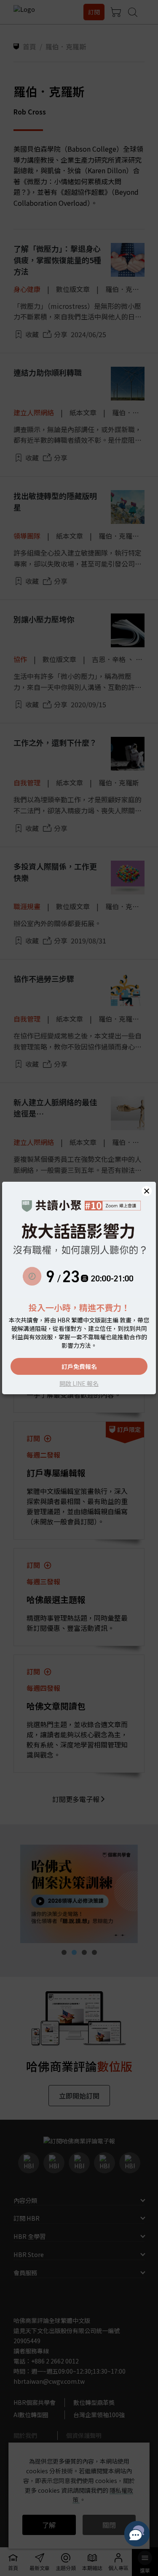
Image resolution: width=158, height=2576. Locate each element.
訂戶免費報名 (79, 1366)
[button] (147, 1191)
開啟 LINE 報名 (79, 1383)
